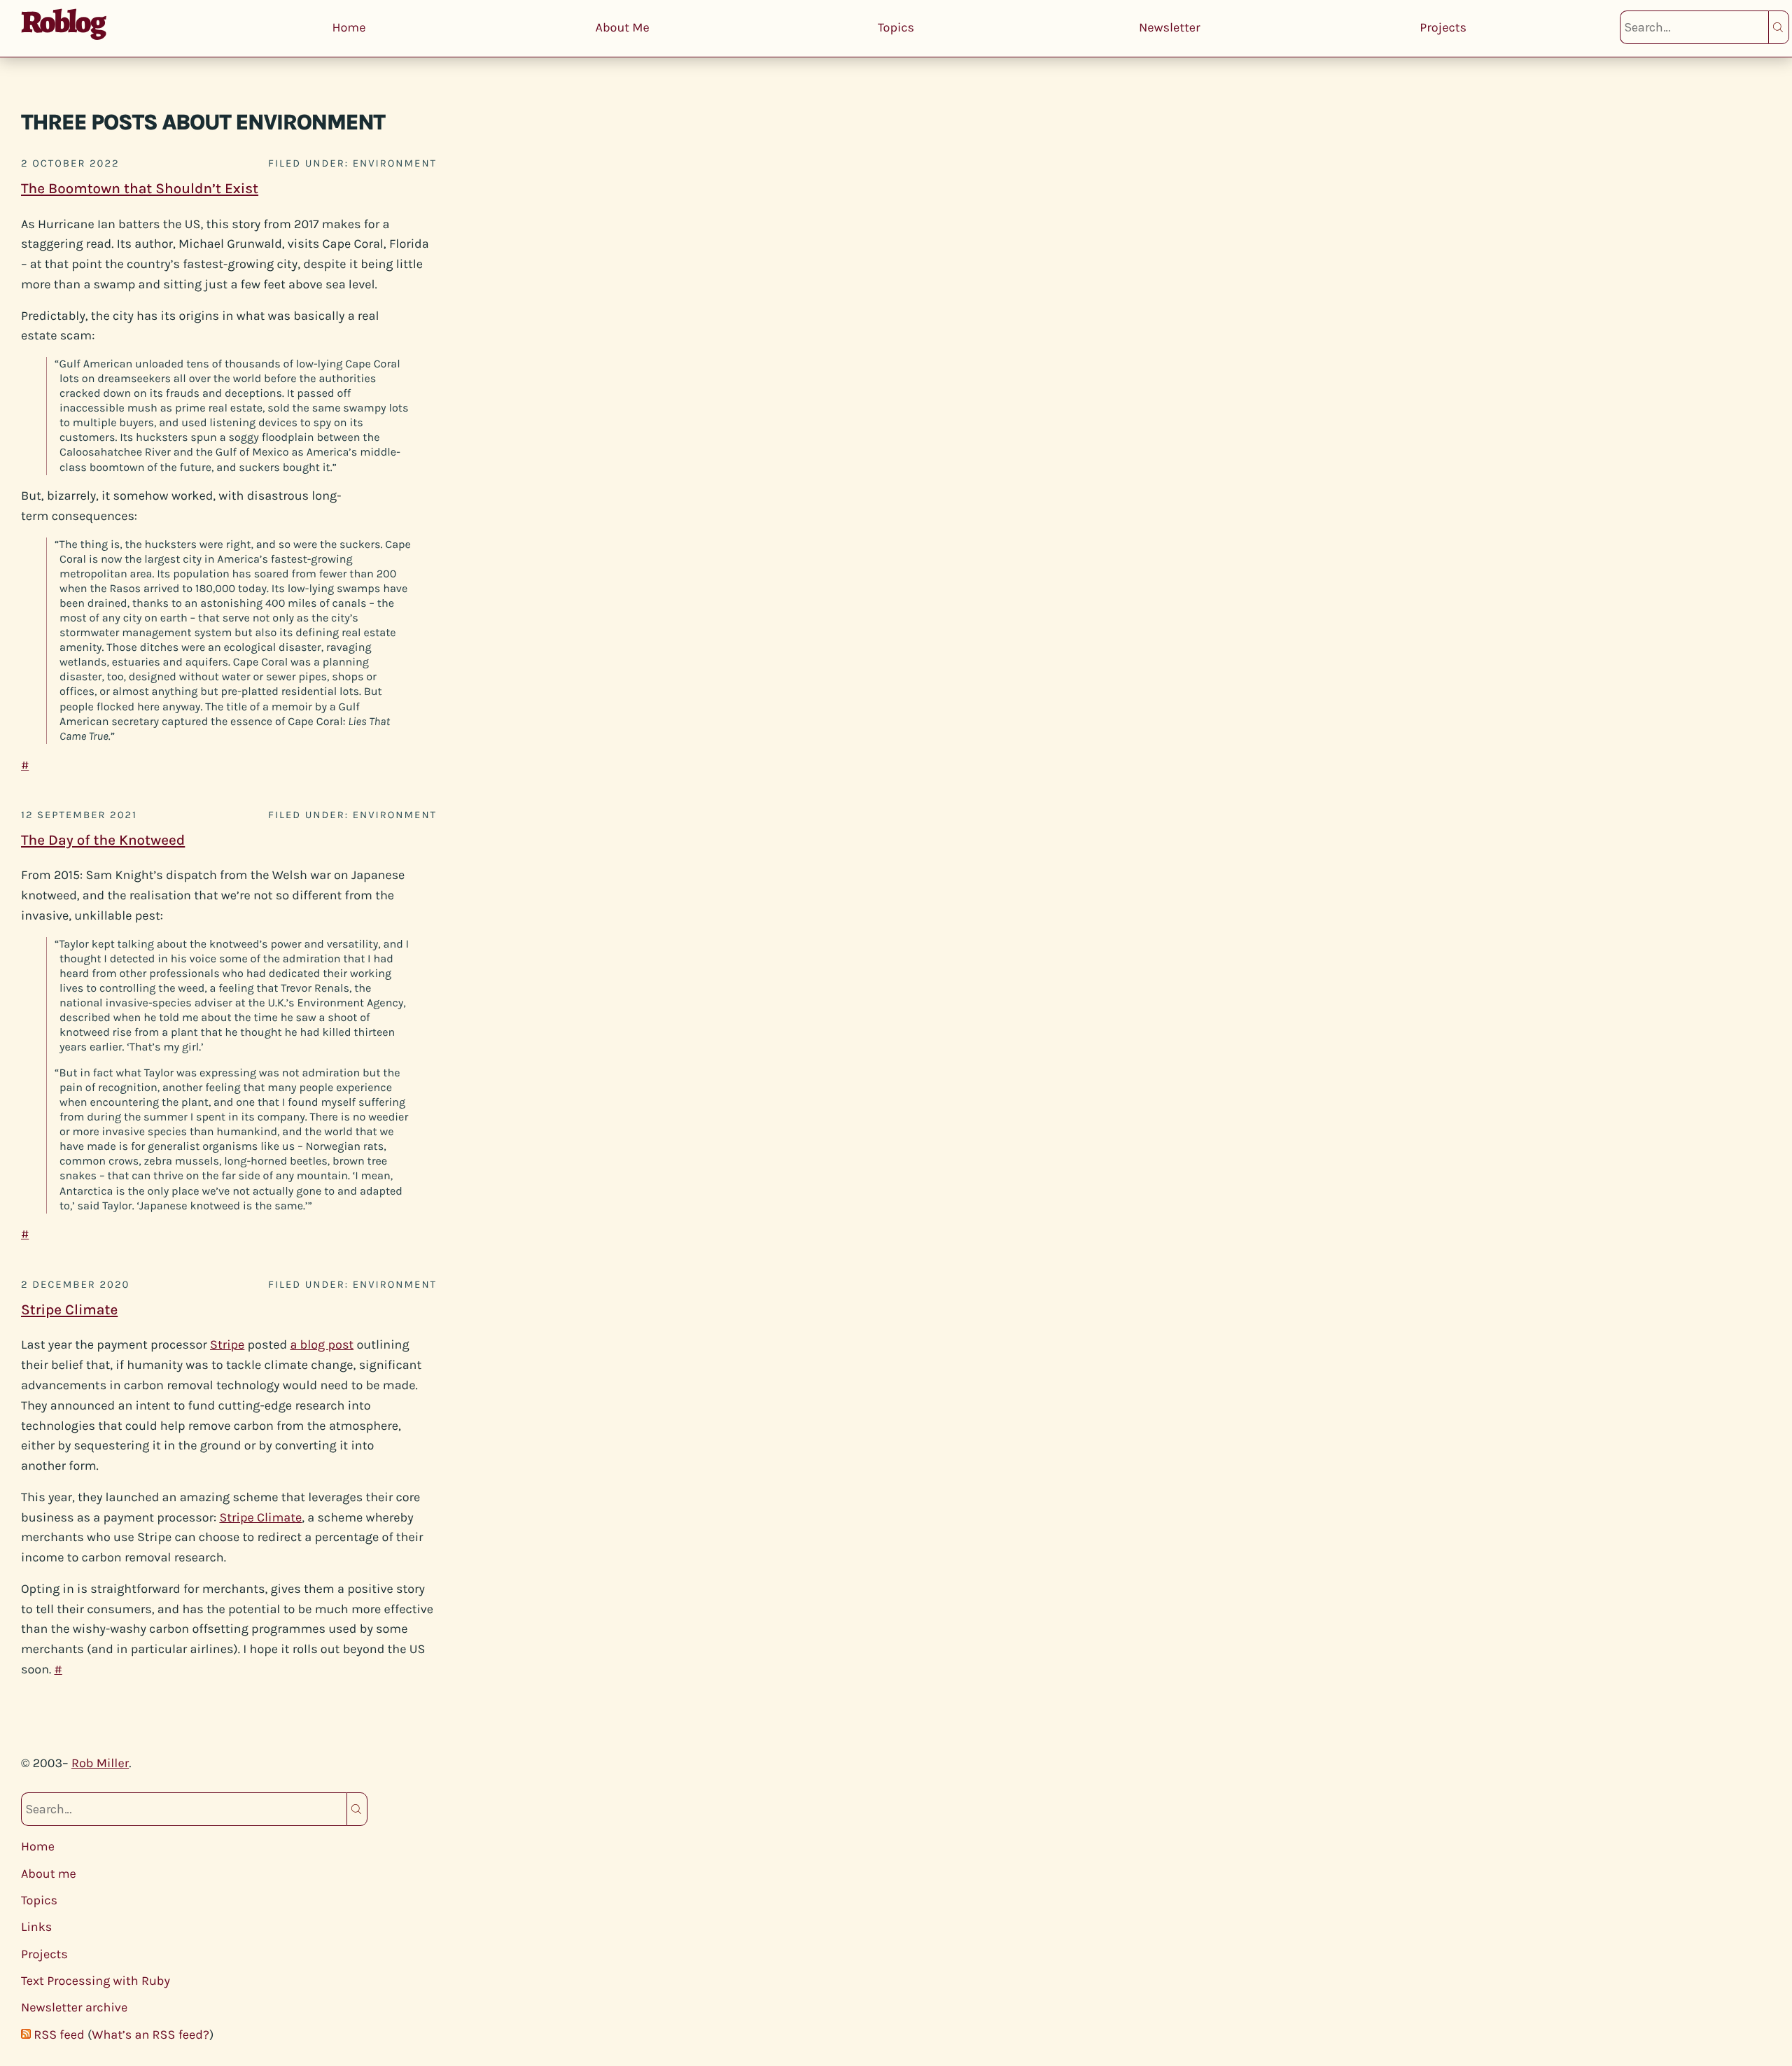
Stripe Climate (69, 1310)
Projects (1443, 27)
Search (1779, 27)
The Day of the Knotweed (103, 841)
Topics (896, 27)
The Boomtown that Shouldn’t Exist (140, 189)
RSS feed (59, 2035)
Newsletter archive (74, 2007)
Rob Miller (100, 1763)
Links (36, 1927)
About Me (623, 27)
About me (49, 1874)
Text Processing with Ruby (96, 1981)
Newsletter (1170, 27)
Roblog (63, 22)
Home (349, 27)
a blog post (322, 1344)
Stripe (227, 1344)
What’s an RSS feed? (150, 2035)
